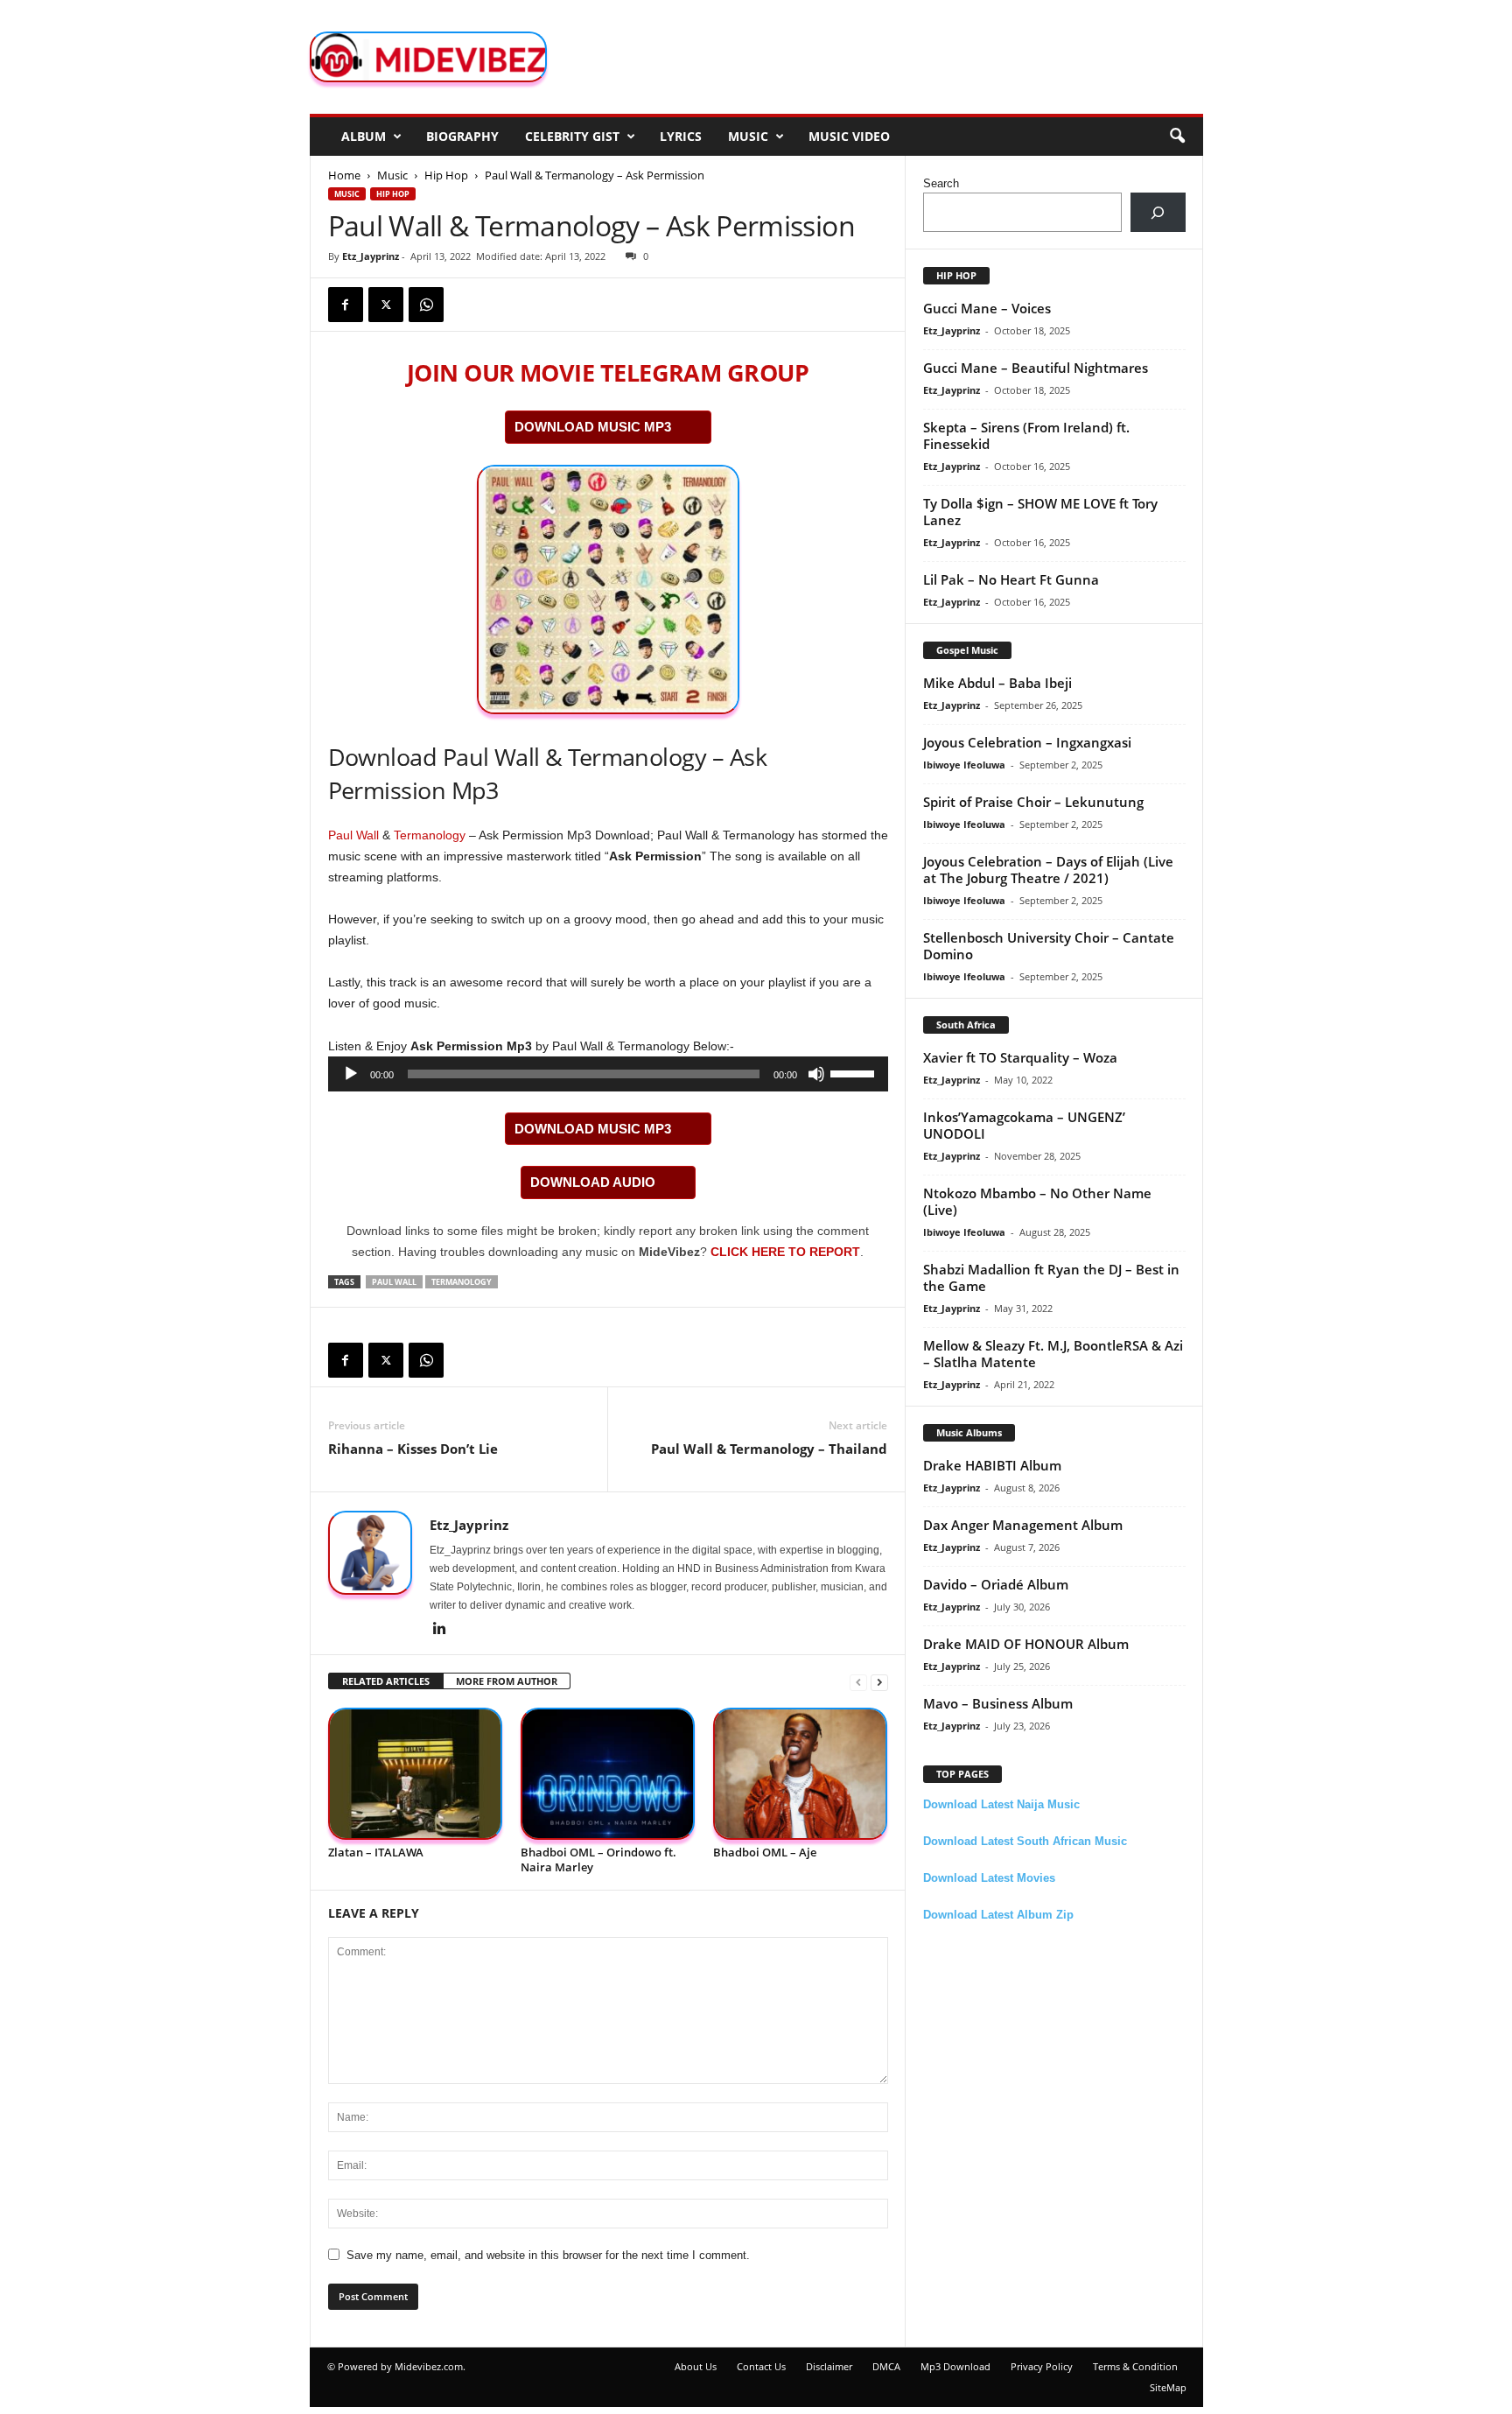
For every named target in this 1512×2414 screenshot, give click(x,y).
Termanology (430, 835)
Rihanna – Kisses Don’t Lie (413, 1449)
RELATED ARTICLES (386, 1681)
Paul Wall (353, 835)
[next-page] (879, 1682)
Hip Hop (446, 175)
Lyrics (681, 136)
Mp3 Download (955, 2366)
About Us (696, 2366)
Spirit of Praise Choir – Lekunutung (1033, 802)
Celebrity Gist (572, 136)
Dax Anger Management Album (1023, 1525)
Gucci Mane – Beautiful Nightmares (1036, 368)
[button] (1177, 137)
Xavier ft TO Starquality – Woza (1020, 1057)
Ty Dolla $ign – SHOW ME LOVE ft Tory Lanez (1040, 512)
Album (364, 136)
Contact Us (761, 2366)
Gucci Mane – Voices (987, 308)
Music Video (849, 136)
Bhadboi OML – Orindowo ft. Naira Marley (598, 1860)
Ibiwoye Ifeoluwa (964, 765)
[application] (608, 1074)
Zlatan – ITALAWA (376, 1852)
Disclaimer (829, 2366)
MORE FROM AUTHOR (507, 1681)
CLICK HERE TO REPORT (785, 1252)
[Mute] (816, 1074)
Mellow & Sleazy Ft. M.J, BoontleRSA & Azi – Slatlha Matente (1053, 1354)
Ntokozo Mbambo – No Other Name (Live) (1037, 1201)
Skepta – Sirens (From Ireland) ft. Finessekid (1026, 435)
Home (344, 175)
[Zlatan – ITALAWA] (416, 1774)
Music (748, 136)
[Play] (351, 1074)
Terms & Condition (1135, 2366)
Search (941, 183)
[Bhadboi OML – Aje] (801, 1774)
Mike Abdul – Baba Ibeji (997, 683)
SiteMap (1168, 2387)
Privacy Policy (1042, 2366)
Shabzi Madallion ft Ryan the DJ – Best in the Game (1051, 1277)
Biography (462, 136)
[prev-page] (858, 1682)
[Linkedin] (440, 1630)
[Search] (1158, 212)
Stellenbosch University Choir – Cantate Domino (1049, 946)
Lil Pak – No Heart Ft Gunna (1011, 579)
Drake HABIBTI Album (992, 1465)
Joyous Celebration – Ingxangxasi (1027, 742)
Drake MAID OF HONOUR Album (1026, 1644)
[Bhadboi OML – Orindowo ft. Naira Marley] (608, 1774)
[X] (386, 305)
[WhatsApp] (426, 305)
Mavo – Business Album (998, 1703)
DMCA (886, 2366)
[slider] (855, 1072)
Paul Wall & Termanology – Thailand (769, 1449)
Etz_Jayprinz (371, 256)
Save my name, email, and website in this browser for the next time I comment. (548, 2255)
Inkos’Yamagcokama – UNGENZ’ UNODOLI (1024, 1125)
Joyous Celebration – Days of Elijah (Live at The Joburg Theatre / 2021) (1048, 870)
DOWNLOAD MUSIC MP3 (593, 427)
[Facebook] (346, 305)
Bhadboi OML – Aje (765, 1852)
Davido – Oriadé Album (996, 1584)
